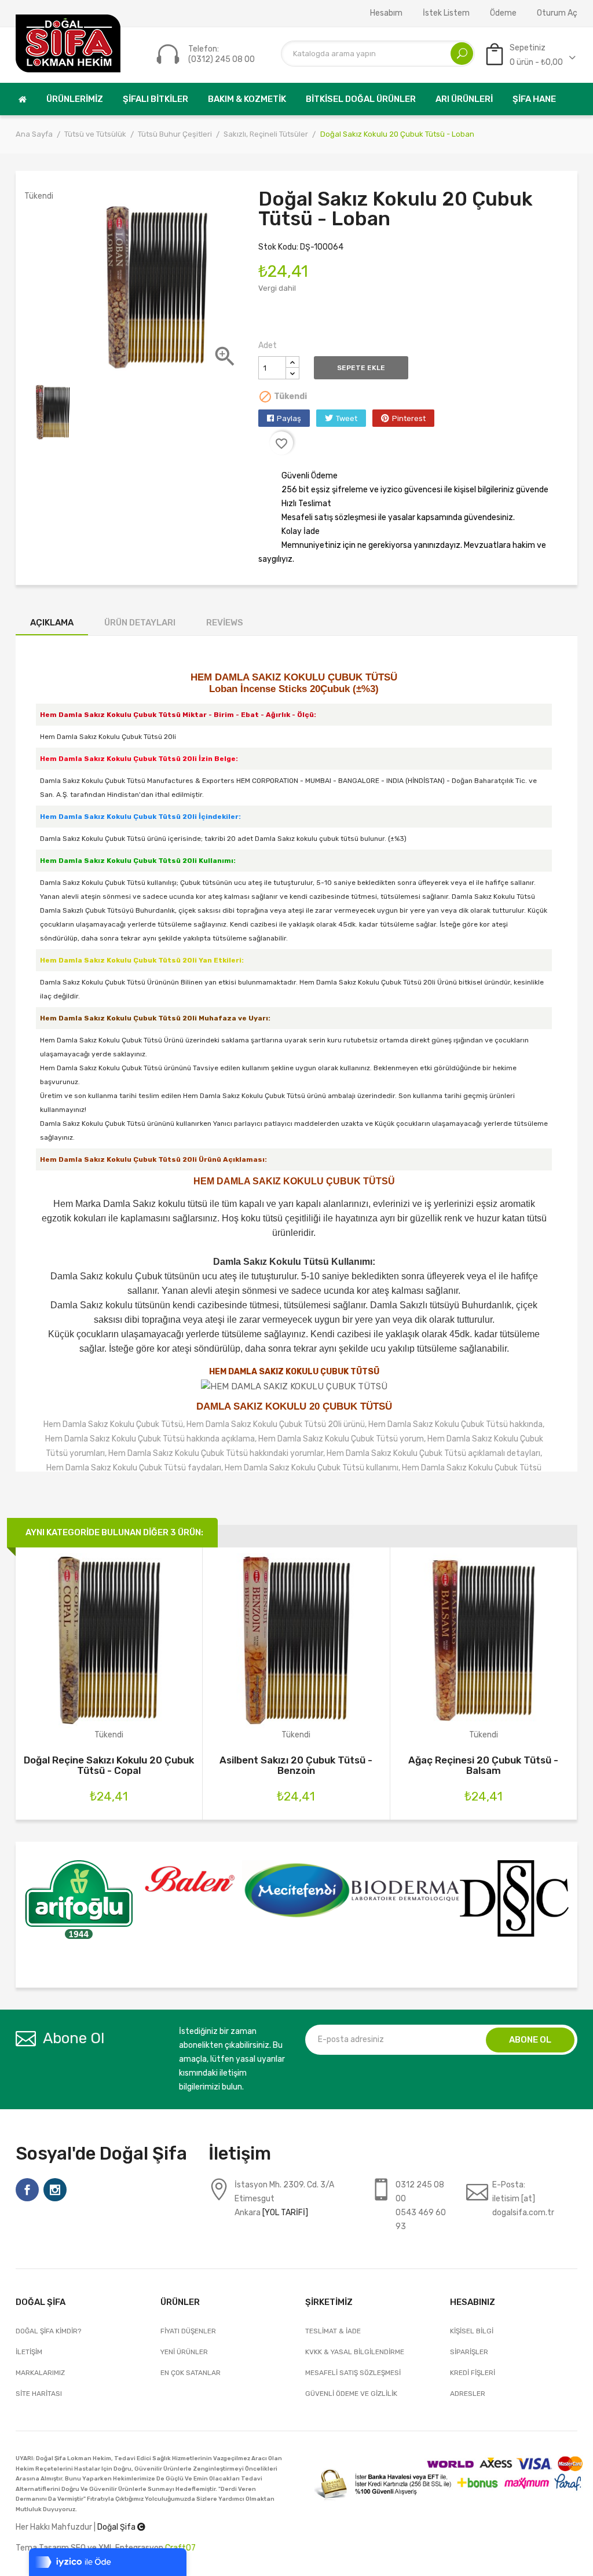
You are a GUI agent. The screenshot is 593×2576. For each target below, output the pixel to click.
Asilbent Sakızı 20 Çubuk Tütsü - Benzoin (296, 1765)
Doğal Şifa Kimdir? (48, 2331)
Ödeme (503, 13)
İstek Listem (446, 13)
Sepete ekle (361, 368)
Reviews (225, 623)
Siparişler (469, 2352)
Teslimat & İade (333, 2331)
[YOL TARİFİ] (285, 2213)
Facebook (27, 2190)
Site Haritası (39, 2394)
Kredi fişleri (473, 2373)
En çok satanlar (191, 2373)
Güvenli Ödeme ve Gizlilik (351, 2394)
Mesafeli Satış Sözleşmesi (353, 2373)
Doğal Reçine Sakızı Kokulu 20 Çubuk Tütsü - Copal (109, 1765)
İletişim (29, 2352)
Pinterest (409, 418)
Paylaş (289, 418)
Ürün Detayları (140, 623)
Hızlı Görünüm (109, 1650)
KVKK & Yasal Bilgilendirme (355, 2352)
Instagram (55, 2190)
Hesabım (386, 13)
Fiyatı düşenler (188, 2331)
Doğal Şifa (117, 2527)
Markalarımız (40, 2373)
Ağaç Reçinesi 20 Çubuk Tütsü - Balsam (483, 1765)
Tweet (347, 418)
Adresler (468, 2394)
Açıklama (52, 623)
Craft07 (180, 2548)
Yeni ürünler (184, 2352)
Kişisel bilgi (472, 2331)
